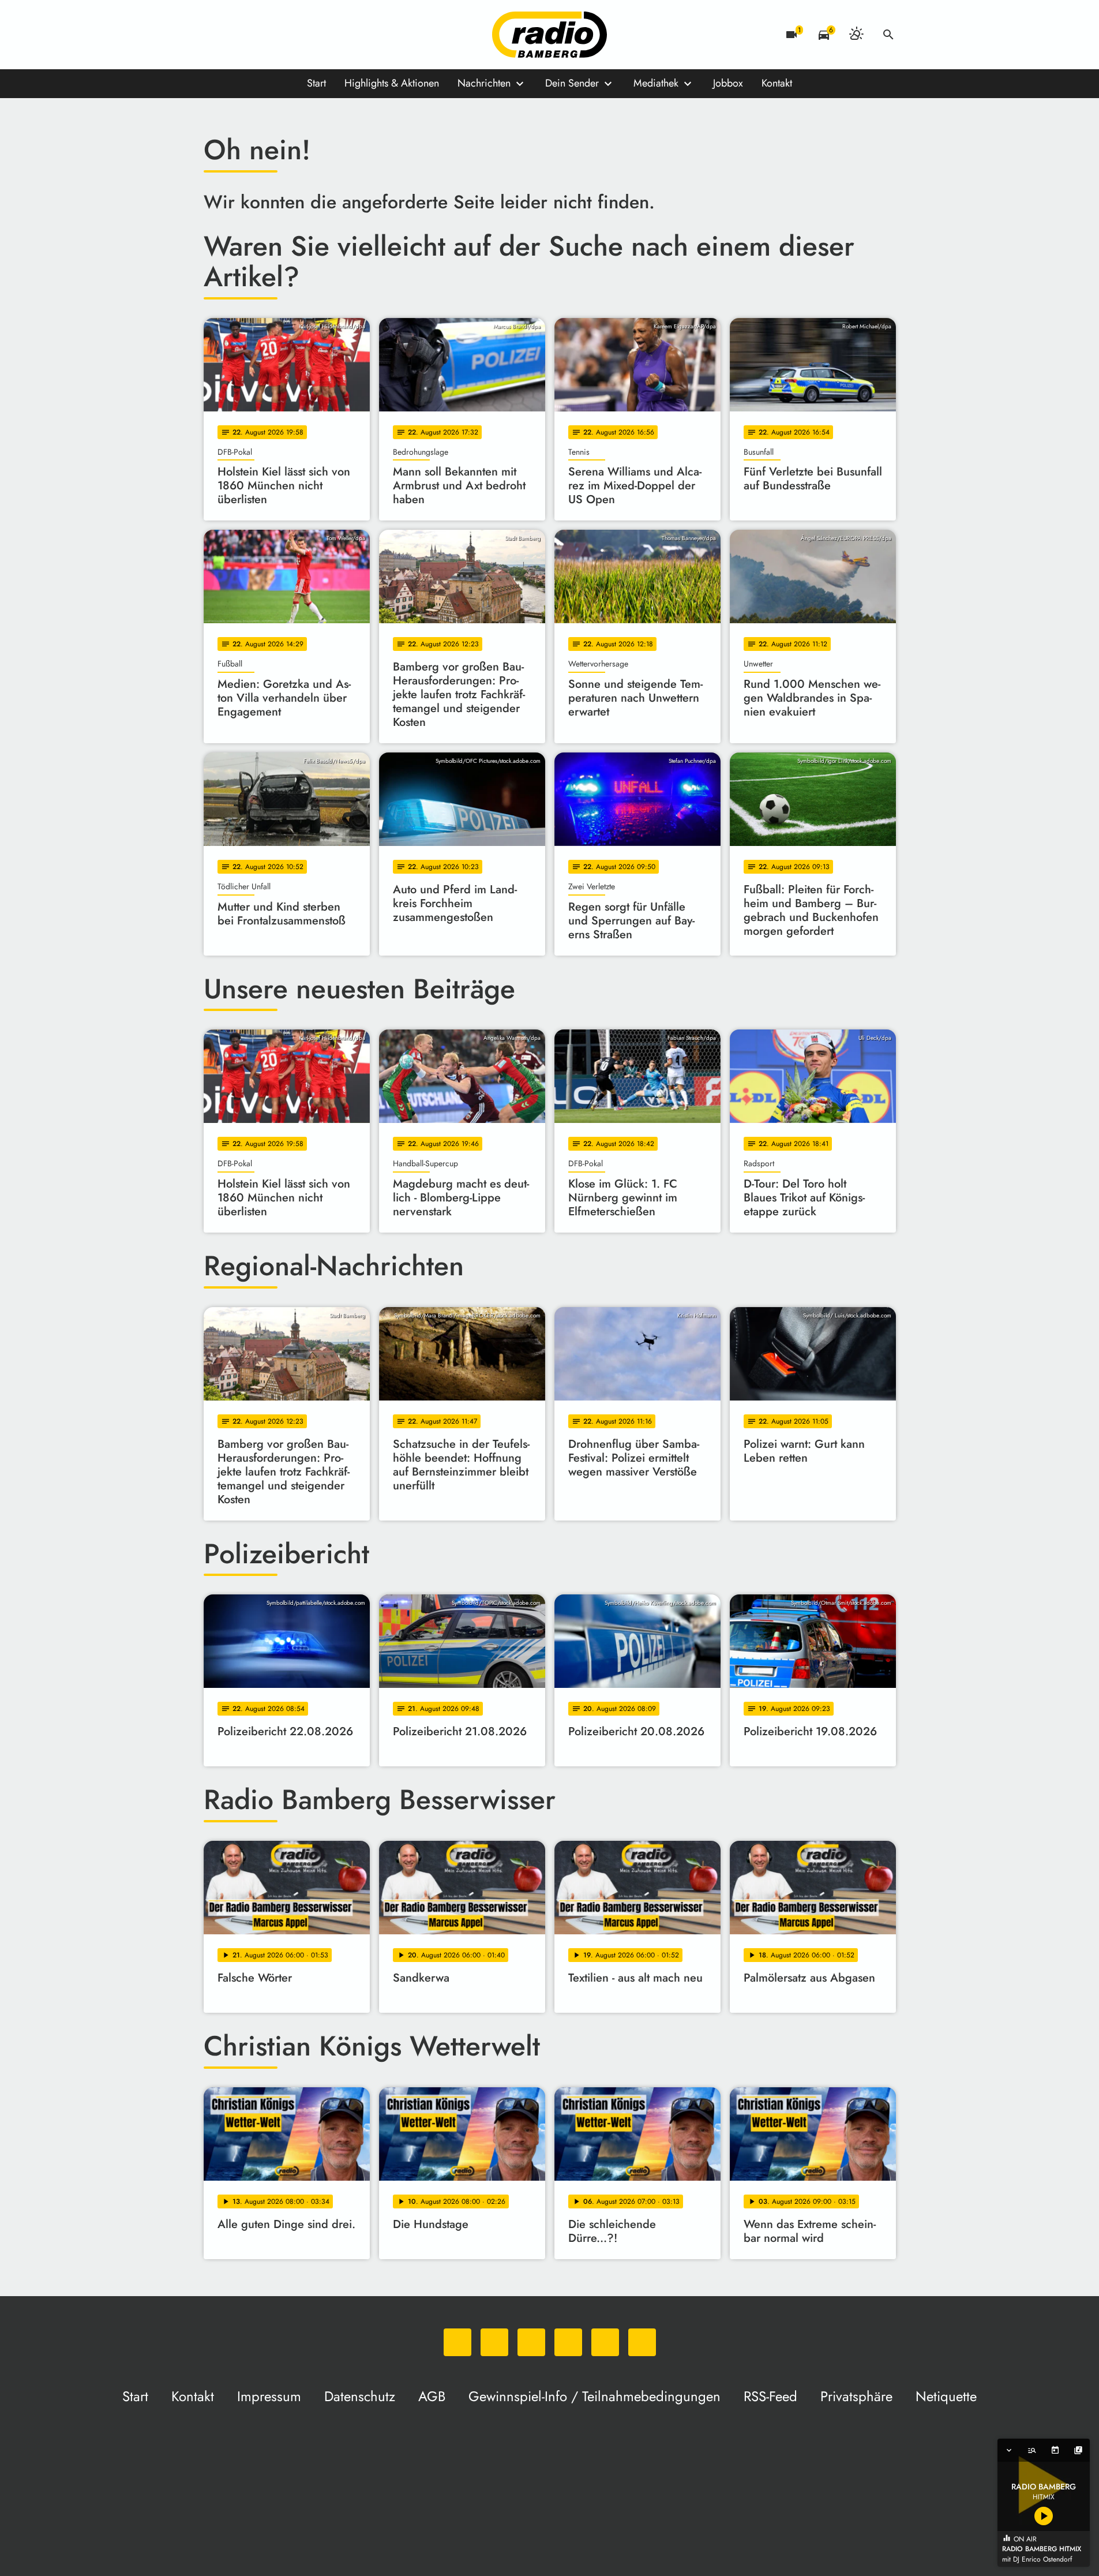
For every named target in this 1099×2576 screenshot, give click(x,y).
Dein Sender (572, 83)
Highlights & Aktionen (392, 83)
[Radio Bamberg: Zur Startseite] (550, 35)
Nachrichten (484, 83)
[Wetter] (856, 35)
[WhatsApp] (215, 35)
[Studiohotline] (331, 35)
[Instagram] (261, 35)
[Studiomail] (307, 35)
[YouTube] (284, 35)
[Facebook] (238, 35)
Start (316, 83)
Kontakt (777, 83)
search (888, 35)
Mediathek (656, 83)
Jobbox (728, 83)
